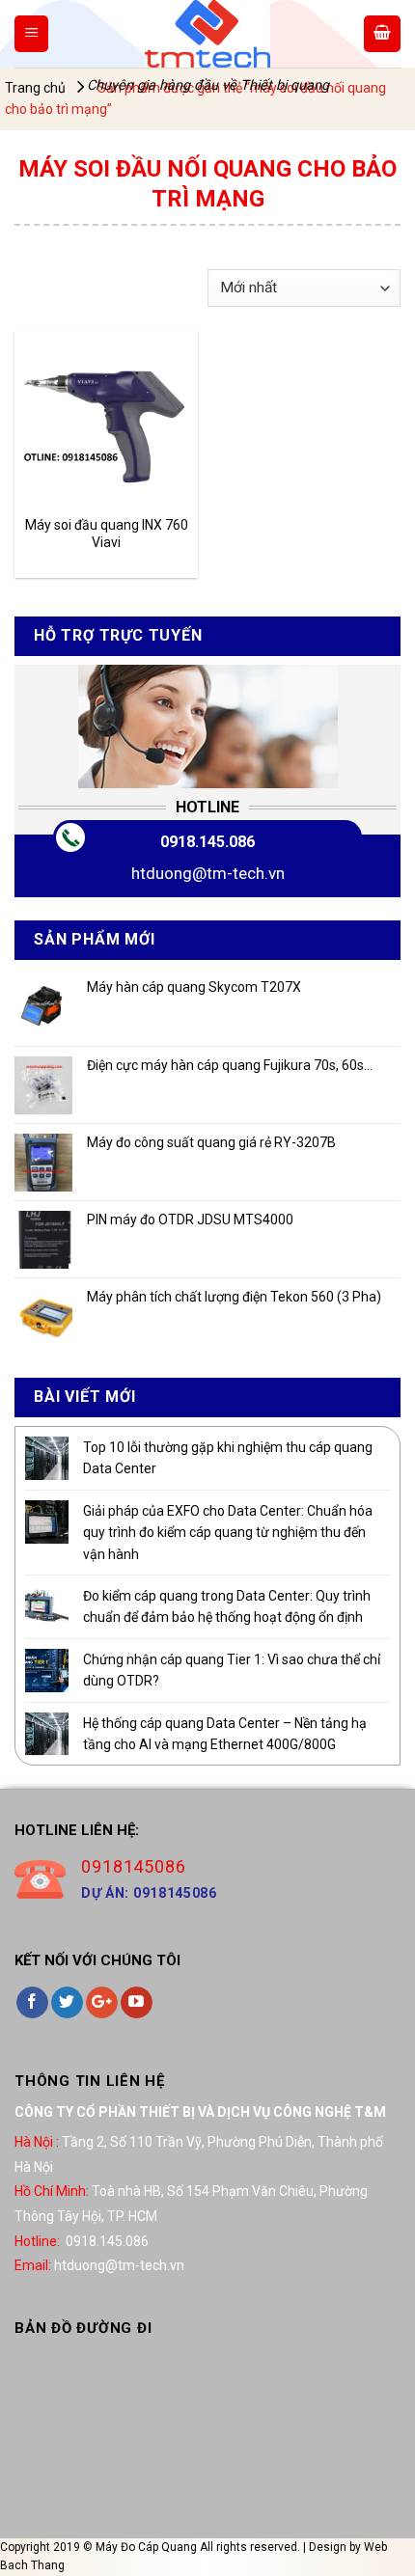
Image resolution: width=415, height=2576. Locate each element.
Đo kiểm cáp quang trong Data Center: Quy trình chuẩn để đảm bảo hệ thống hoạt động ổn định (227, 1606)
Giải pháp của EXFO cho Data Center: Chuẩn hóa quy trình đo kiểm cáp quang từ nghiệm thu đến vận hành (228, 1533)
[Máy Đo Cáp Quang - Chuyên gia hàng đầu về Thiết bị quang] (207, 34)
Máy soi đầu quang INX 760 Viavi (107, 534)
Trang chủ (35, 88)
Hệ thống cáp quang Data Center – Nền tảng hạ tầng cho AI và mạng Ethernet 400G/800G (225, 1734)
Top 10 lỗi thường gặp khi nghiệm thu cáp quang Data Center (228, 1458)
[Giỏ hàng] (382, 34)
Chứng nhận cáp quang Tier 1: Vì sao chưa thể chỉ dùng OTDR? (232, 1670)
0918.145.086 (207, 842)
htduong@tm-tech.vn (208, 873)
